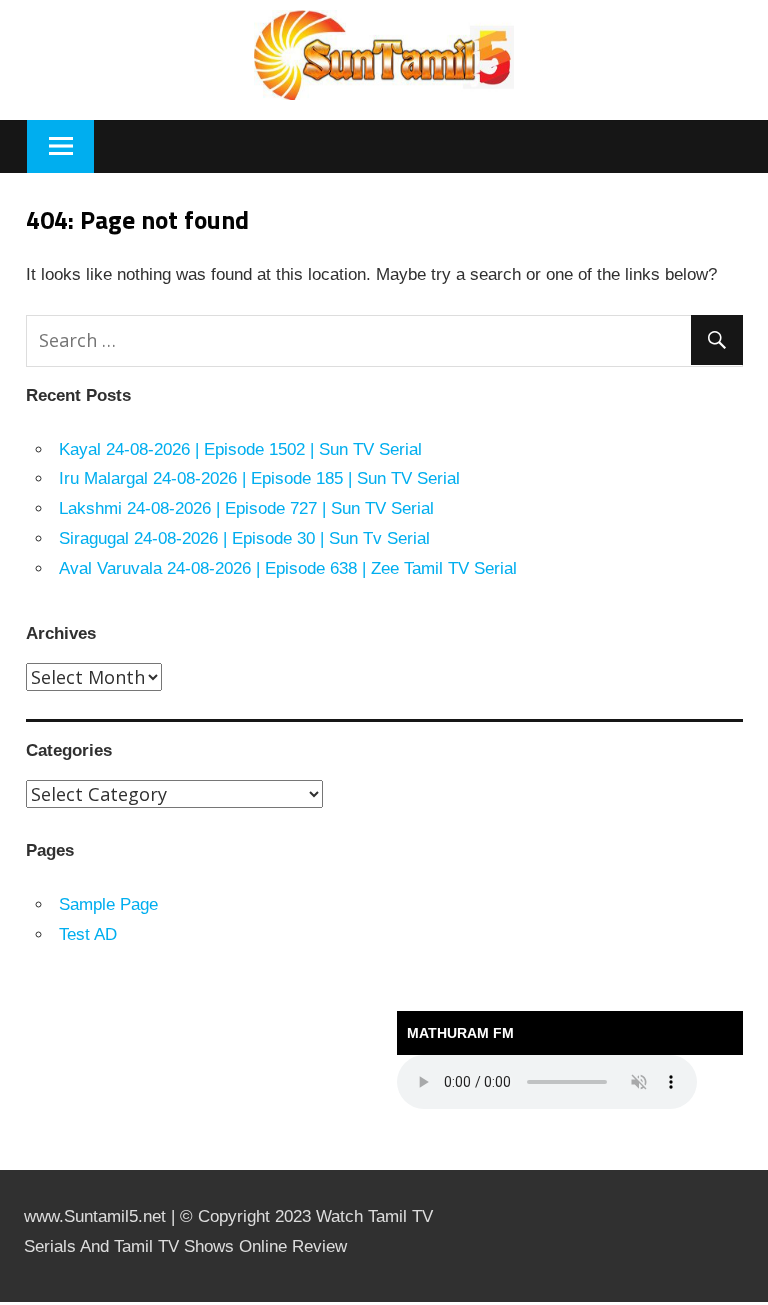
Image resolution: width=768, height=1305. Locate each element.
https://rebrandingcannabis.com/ (10, 1302)
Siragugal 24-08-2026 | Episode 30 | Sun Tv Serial (244, 538)
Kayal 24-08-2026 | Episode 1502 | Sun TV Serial (240, 449)
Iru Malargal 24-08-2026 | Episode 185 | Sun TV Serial (259, 478)
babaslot (3, 1302)
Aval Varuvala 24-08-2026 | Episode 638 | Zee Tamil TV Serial (288, 568)
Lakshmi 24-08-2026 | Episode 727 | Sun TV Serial (246, 508)
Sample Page (108, 904)
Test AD (88, 934)
